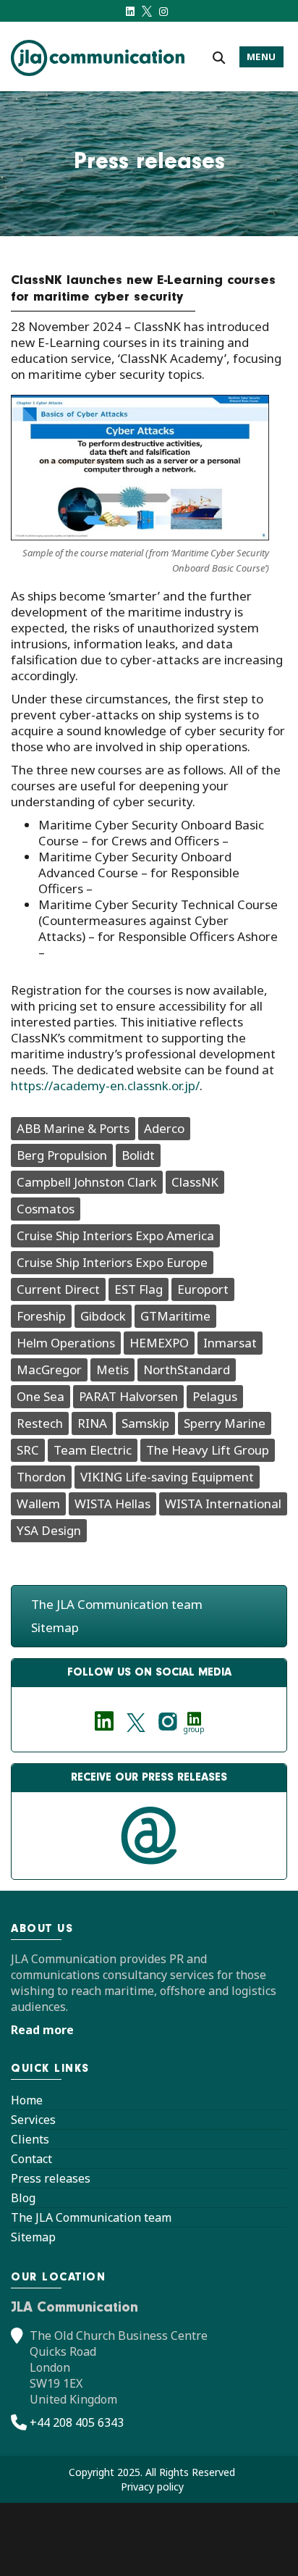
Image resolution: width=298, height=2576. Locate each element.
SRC (28, 1450)
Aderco (164, 1128)
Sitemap (55, 1627)
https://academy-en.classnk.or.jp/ (105, 1086)
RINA (92, 1423)
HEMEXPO (159, 1343)
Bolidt (138, 1155)
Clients (30, 2139)
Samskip (145, 1423)
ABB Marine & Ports (73, 1128)
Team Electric (93, 1450)
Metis (112, 1369)
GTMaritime (175, 1316)
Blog (23, 2198)
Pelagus (215, 1396)
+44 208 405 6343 (77, 2422)
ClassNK (195, 1182)
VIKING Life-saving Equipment (167, 1477)
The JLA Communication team (117, 1604)
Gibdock (103, 1316)
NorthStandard (187, 1369)
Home (27, 2100)
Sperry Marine (225, 1423)
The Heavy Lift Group (208, 1450)
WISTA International (223, 1504)
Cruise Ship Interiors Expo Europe (112, 1262)
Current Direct (58, 1289)
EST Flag (139, 1289)
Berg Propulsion (62, 1155)
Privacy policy (152, 2487)
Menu (261, 57)
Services (33, 2120)
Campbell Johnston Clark (87, 1182)
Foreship (41, 1316)
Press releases (51, 2178)
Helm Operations (66, 1343)
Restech (40, 1423)
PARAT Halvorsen (128, 1396)
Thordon (41, 1477)
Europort (203, 1289)
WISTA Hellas (112, 1504)
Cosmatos (46, 1209)
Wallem (38, 1504)
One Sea (41, 1396)
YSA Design (49, 1530)
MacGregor (49, 1369)
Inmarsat (230, 1343)
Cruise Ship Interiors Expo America (115, 1235)
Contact (31, 2159)
